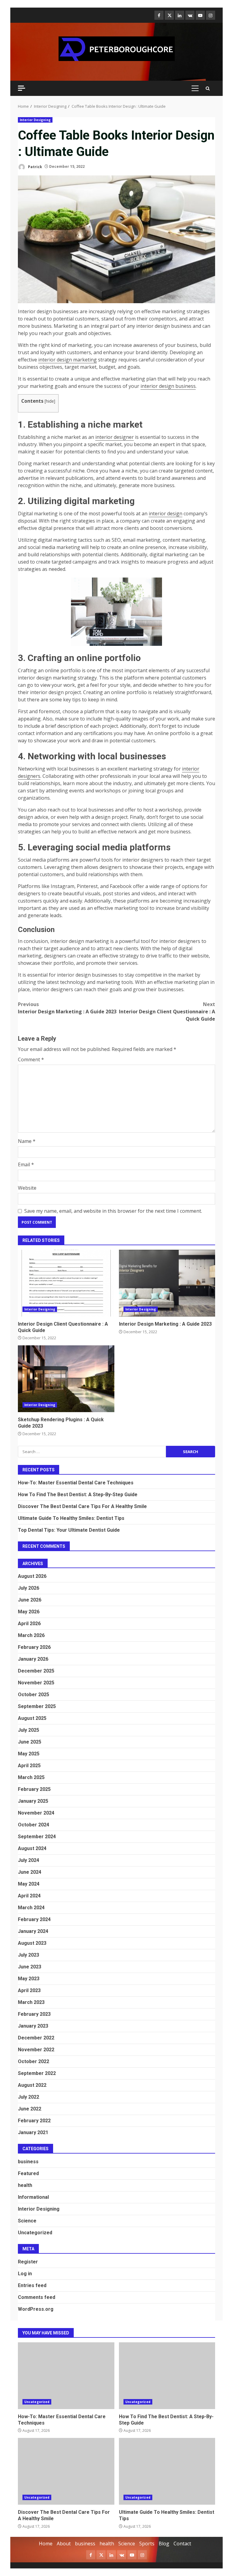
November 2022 (36, 2050)
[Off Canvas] (22, 88)
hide (50, 401)
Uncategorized (35, 2233)
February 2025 (34, 1789)
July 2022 (29, 2097)
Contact (182, 2544)
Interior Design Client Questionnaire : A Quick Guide (167, 1012)
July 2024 (29, 1860)
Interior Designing (35, 120)
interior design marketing (68, 360)
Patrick (35, 166)
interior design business (168, 386)
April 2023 (29, 1990)
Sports (147, 2544)
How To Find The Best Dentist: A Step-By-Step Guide (78, 1495)
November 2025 (36, 1683)
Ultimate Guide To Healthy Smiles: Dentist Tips (71, 1518)
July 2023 (29, 1955)
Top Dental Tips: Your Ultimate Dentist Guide (69, 1530)
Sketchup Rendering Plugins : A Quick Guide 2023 (66, 1379)
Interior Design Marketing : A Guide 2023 (67, 1008)
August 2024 (32, 1848)
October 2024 (34, 1825)
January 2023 (33, 2026)
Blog (164, 2544)
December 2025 (36, 1671)
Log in (25, 2274)
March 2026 (31, 1635)
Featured (28, 2173)
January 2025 (33, 1801)
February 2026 (34, 1647)
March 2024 (31, 1908)
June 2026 (30, 1600)
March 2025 (31, 1777)
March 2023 (31, 2002)
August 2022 (32, 2085)
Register (28, 2262)
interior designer (115, 437)
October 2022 (34, 2061)
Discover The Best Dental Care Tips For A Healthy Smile (82, 1506)
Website (27, 1188)
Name (27, 1141)
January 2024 (33, 1931)
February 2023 (34, 2014)
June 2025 (30, 1742)
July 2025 (29, 1730)
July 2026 (29, 1588)
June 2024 (30, 1872)
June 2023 (30, 1967)
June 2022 (30, 2109)
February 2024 (34, 1919)
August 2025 (32, 1718)
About (64, 2544)
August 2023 (32, 1943)
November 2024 (36, 1813)
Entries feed (32, 2285)
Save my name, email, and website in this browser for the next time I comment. (113, 1211)
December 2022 (36, 2038)
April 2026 (29, 1624)
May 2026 (29, 1612)
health (25, 2185)
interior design (165, 514)
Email (26, 1164)
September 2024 (37, 1837)
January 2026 (33, 1659)
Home (46, 2544)
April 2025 (29, 1766)
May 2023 (29, 1979)
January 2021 (33, 2132)
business (28, 2162)
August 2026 (32, 1576)
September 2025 (37, 1706)
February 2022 (34, 2121)
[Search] (208, 88)
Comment (31, 1059)
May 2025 (29, 1754)
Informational (33, 2197)
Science (27, 2221)
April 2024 (29, 1896)
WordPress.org (36, 2309)
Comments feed (37, 2297)
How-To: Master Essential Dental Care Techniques (76, 1483)
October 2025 (34, 1695)
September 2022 (37, 2073)
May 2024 (29, 1884)
